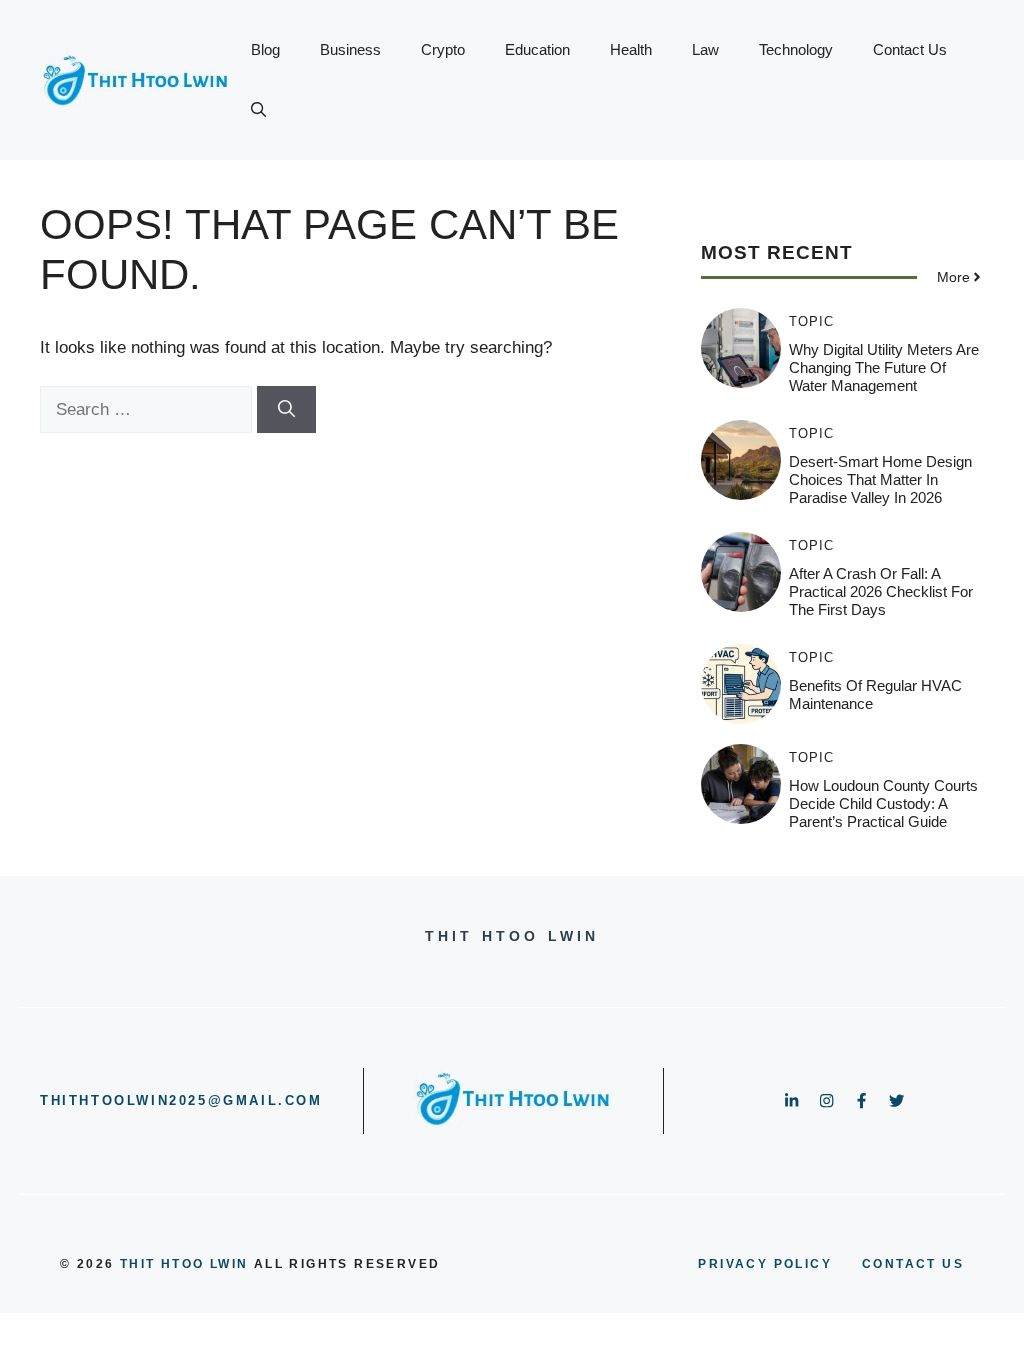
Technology (796, 49)
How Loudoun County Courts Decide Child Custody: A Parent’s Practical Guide (883, 803)
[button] (258, 110)
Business (350, 49)
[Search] (286, 410)
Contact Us (910, 49)
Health (631, 49)
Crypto (443, 49)
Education (537, 49)
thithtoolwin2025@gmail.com (181, 1100)
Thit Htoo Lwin (184, 1264)
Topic (811, 321)
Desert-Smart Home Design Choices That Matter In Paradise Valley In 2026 (880, 479)
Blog (265, 49)
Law (705, 49)
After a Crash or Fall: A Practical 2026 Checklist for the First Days (881, 591)
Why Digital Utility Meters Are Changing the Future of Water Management (884, 367)
